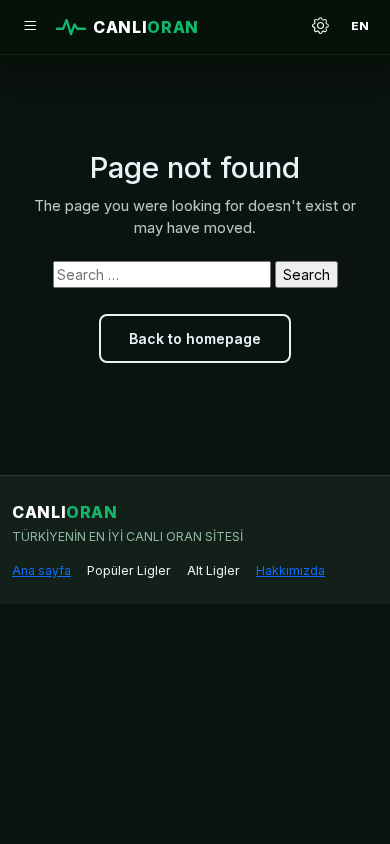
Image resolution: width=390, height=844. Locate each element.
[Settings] (320, 27)
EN (360, 26)
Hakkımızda (290, 570)
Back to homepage (195, 338)
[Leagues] (30, 27)
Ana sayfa (41, 570)
